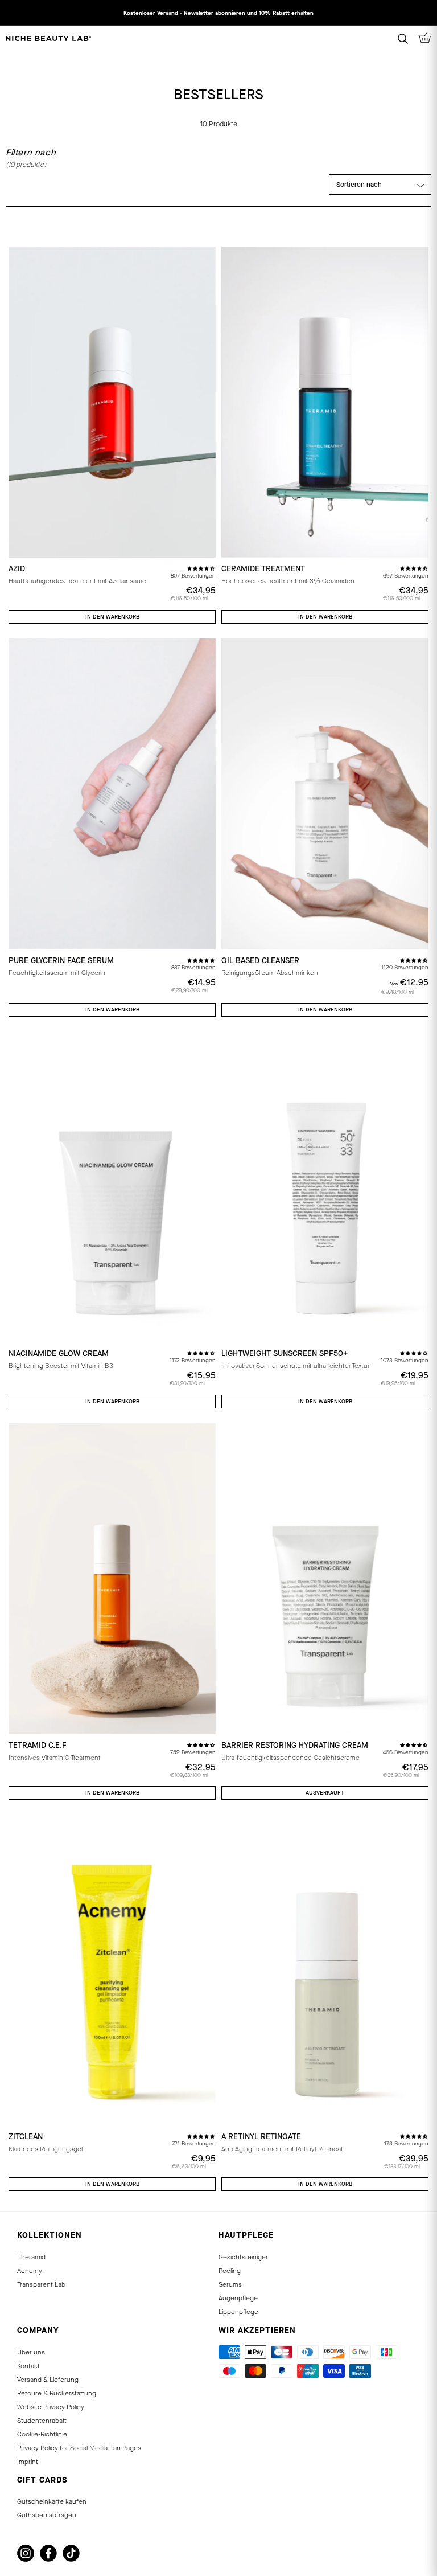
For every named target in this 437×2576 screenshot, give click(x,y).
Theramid (31, 2257)
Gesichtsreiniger (243, 2257)
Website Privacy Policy (51, 2407)
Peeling (230, 2271)
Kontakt (28, 2366)
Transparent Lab (41, 2284)
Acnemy (30, 2271)
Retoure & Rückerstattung (57, 2393)
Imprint (28, 2462)
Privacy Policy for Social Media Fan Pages (79, 2448)
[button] (201, 568)
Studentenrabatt (42, 2421)
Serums (230, 2284)
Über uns (31, 2352)
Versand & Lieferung (48, 2380)
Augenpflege (238, 2298)
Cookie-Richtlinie (42, 2434)
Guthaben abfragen (47, 2515)
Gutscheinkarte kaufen (52, 2501)
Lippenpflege (238, 2312)
